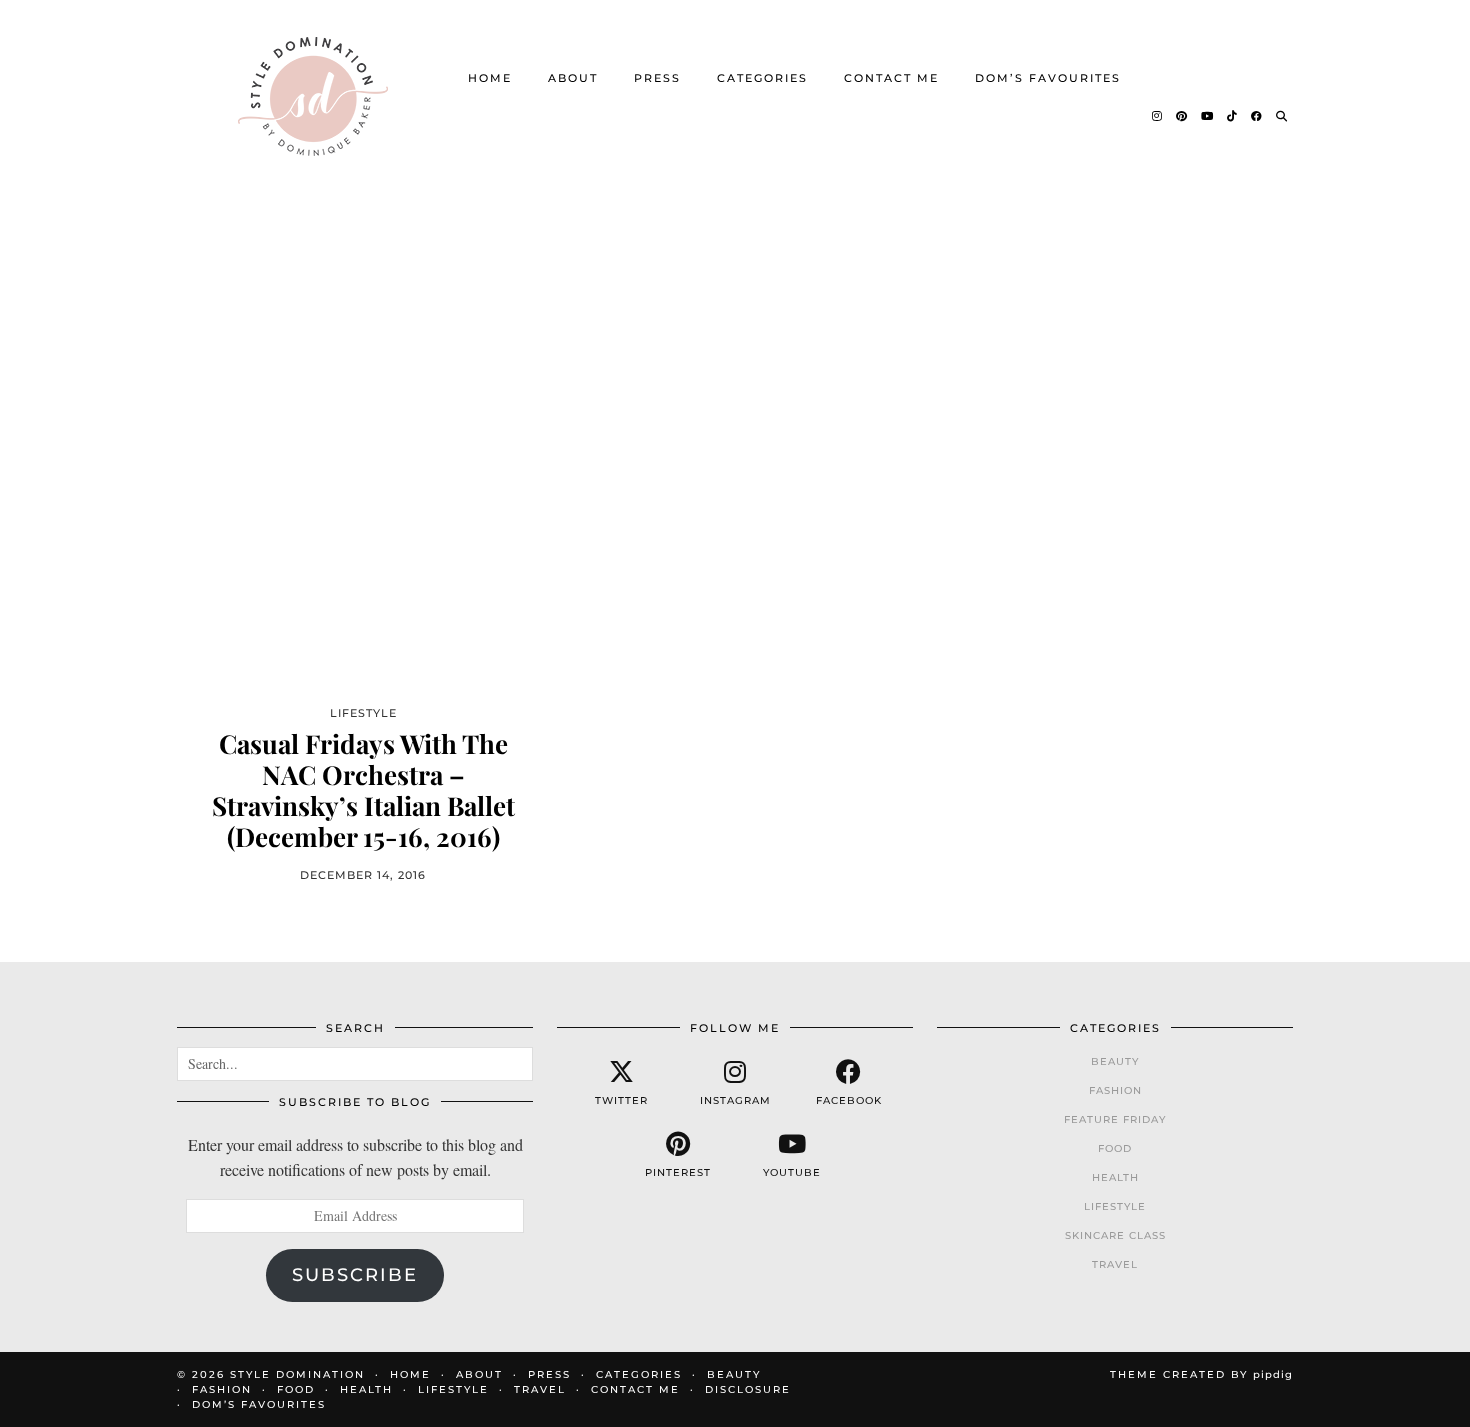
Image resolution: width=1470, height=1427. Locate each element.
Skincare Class (1115, 1235)
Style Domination (297, 1374)
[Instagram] (1158, 116)
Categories (762, 78)
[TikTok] (1233, 116)
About (573, 78)
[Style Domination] (312, 96)
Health (1115, 1177)
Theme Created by (1201, 1374)
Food (1115, 1148)
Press (657, 78)
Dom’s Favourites (1048, 78)
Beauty (1115, 1061)
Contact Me (891, 78)
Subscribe (355, 1275)
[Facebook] (1257, 116)
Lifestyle (1115, 1206)
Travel (1115, 1264)
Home (490, 78)
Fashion (1115, 1090)
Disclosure (748, 1389)
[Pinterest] (1182, 116)
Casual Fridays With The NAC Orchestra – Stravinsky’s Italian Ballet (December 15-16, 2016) (363, 790)
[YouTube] (1208, 116)
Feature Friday (1115, 1119)
